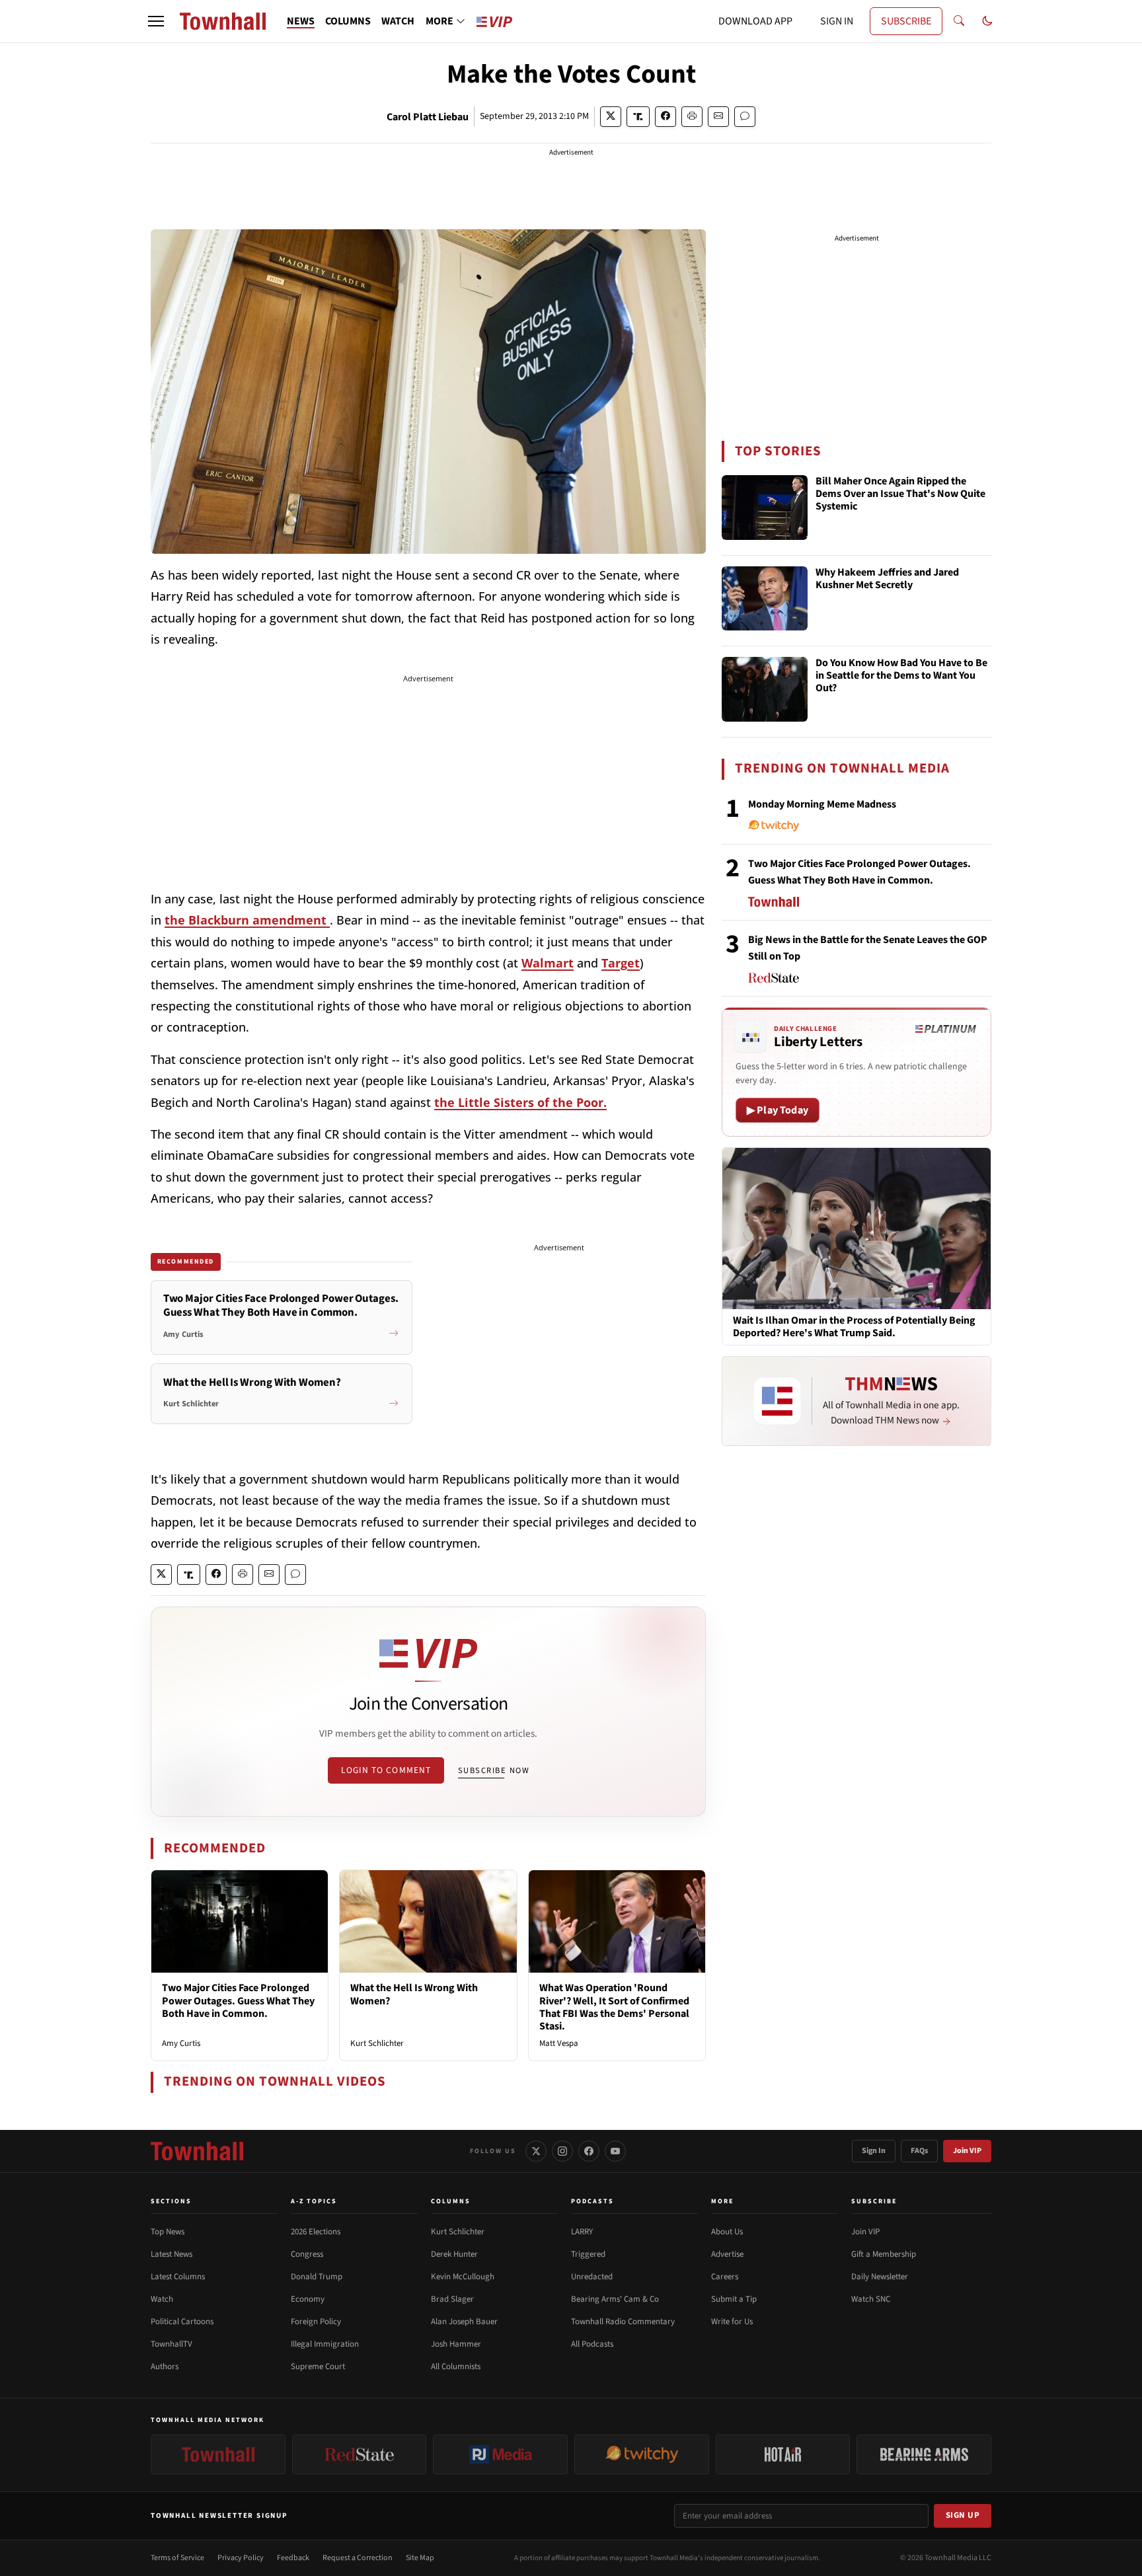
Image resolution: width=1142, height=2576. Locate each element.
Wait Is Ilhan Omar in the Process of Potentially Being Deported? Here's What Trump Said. (854, 1327)
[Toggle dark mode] (987, 21)
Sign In (874, 2151)
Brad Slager (452, 2299)
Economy (308, 2299)
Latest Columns (178, 2277)
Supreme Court (318, 2367)
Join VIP (967, 2151)
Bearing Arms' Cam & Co (615, 2299)
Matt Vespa (559, 2043)
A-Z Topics (314, 2201)
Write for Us (732, 2322)
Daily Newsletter (880, 2277)
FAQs (919, 2151)
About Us (727, 2232)
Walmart (548, 963)
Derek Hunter (454, 2254)
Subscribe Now (494, 1770)
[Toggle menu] (156, 21)
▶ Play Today (778, 1110)
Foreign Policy (316, 2322)
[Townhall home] (197, 2151)
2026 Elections (316, 2232)
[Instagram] (562, 2151)
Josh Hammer (456, 2344)
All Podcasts (592, 2344)
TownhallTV (171, 2344)
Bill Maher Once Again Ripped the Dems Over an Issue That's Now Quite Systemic (900, 494)
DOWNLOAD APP (755, 21)
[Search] (959, 21)
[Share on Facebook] (666, 117)
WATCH (398, 21)
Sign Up (963, 2515)
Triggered (588, 2254)
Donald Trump (317, 2277)
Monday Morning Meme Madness (822, 804)
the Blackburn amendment (247, 920)
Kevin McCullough (463, 2277)
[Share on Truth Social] (638, 117)
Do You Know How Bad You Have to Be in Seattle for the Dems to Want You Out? (901, 676)
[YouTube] (615, 2151)
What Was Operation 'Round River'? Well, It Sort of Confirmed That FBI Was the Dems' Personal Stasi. (614, 2007)
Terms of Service (177, 2558)
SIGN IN (837, 21)
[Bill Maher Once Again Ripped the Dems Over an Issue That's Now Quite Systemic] (765, 508)
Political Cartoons (182, 2322)
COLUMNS (348, 21)
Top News (168, 2232)
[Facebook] (589, 2151)
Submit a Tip (734, 2299)
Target (621, 963)
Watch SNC (871, 2299)
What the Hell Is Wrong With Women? (414, 1994)
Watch (162, 2299)
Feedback (293, 2558)
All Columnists (456, 2367)
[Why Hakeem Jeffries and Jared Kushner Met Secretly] (765, 599)
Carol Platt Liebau (428, 117)
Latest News (171, 2254)
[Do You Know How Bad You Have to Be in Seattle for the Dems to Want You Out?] (765, 689)
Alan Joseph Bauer (464, 2322)
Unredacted (592, 2277)
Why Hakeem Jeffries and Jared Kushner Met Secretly (887, 579)
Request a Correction (358, 2558)
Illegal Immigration (325, 2344)
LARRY (582, 2232)
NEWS (301, 21)
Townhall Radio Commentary (623, 2322)
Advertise (727, 2254)
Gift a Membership (884, 2254)
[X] (536, 2151)
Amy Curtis (181, 2043)
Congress (307, 2254)
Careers (725, 2277)
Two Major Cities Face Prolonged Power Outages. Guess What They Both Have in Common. (238, 2000)
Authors (165, 2367)
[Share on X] (611, 117)
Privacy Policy (241, 2558)
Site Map (420, 2558)
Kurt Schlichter (377, 2043)
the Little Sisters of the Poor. (520, 1102)
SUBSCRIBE (906, 21)
